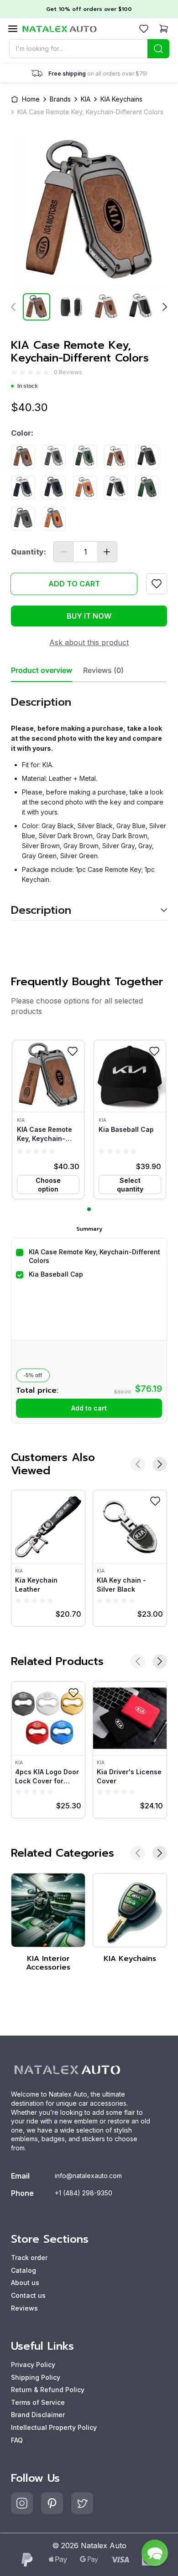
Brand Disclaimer (38, 2415)
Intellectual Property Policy (54, 2427)
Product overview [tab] (42, 670)
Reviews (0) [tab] (103, 670)
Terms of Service (38, 2402)
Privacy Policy (33, 2365)
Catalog (24, 2270)
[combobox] (89, 49)
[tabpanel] (89, 802)
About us (25, 2283)
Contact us (28, 2295)
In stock (28, 386)
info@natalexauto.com (88, 2176)
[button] (48, 1120)
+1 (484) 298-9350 (84, 2193)
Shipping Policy (36, 2377)
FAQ (17, 2440)
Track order (29, 2258)
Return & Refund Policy (48, 2390)
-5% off (33, 1375)
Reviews (24, 2308)
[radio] (14, 372)
